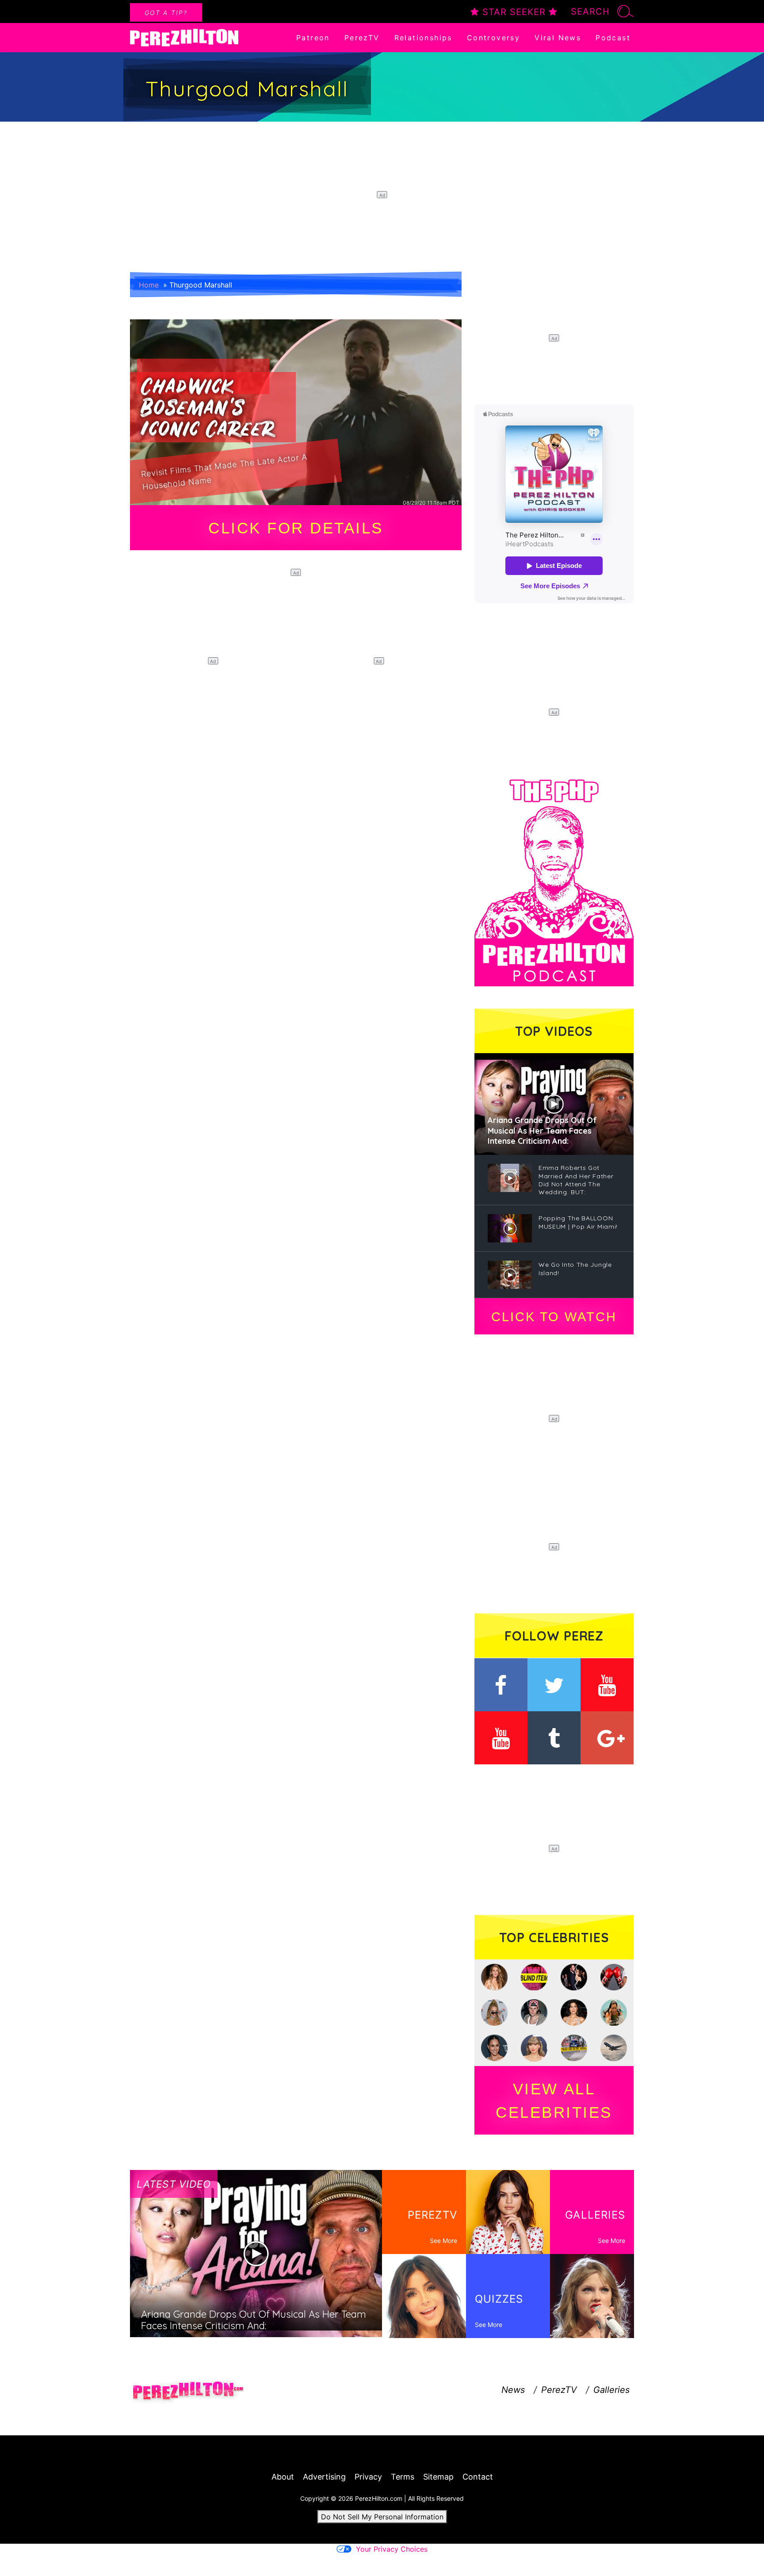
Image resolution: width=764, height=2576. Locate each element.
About (283, 2477)
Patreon (313, 38)
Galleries (611, 2390)
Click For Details (296, 528)
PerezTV (362, 38)
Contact (478, 2477)
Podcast (613, 38)
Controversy (493, 38)
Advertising (324, 2477)
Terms (403, 2477)
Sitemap (438, 2477)
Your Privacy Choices (392, 2549)
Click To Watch (554, 1317)
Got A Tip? (166, 13)
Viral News (558, 38)
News (513, 2390)
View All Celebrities (554, 2101)
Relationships (423, 38)
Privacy (368, 2477)
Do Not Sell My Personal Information (382, 2517)
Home (149, 285)
